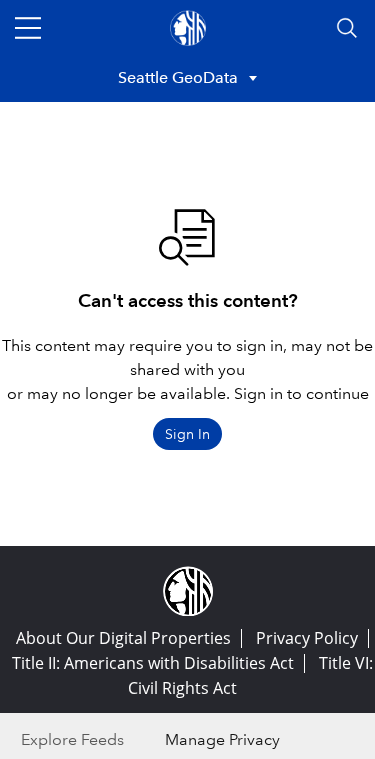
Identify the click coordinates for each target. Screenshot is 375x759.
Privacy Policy (307, 638)
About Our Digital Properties (123, 638)
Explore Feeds (72, 739)
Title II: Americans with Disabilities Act (153, 663)
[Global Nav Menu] (28, 28)
